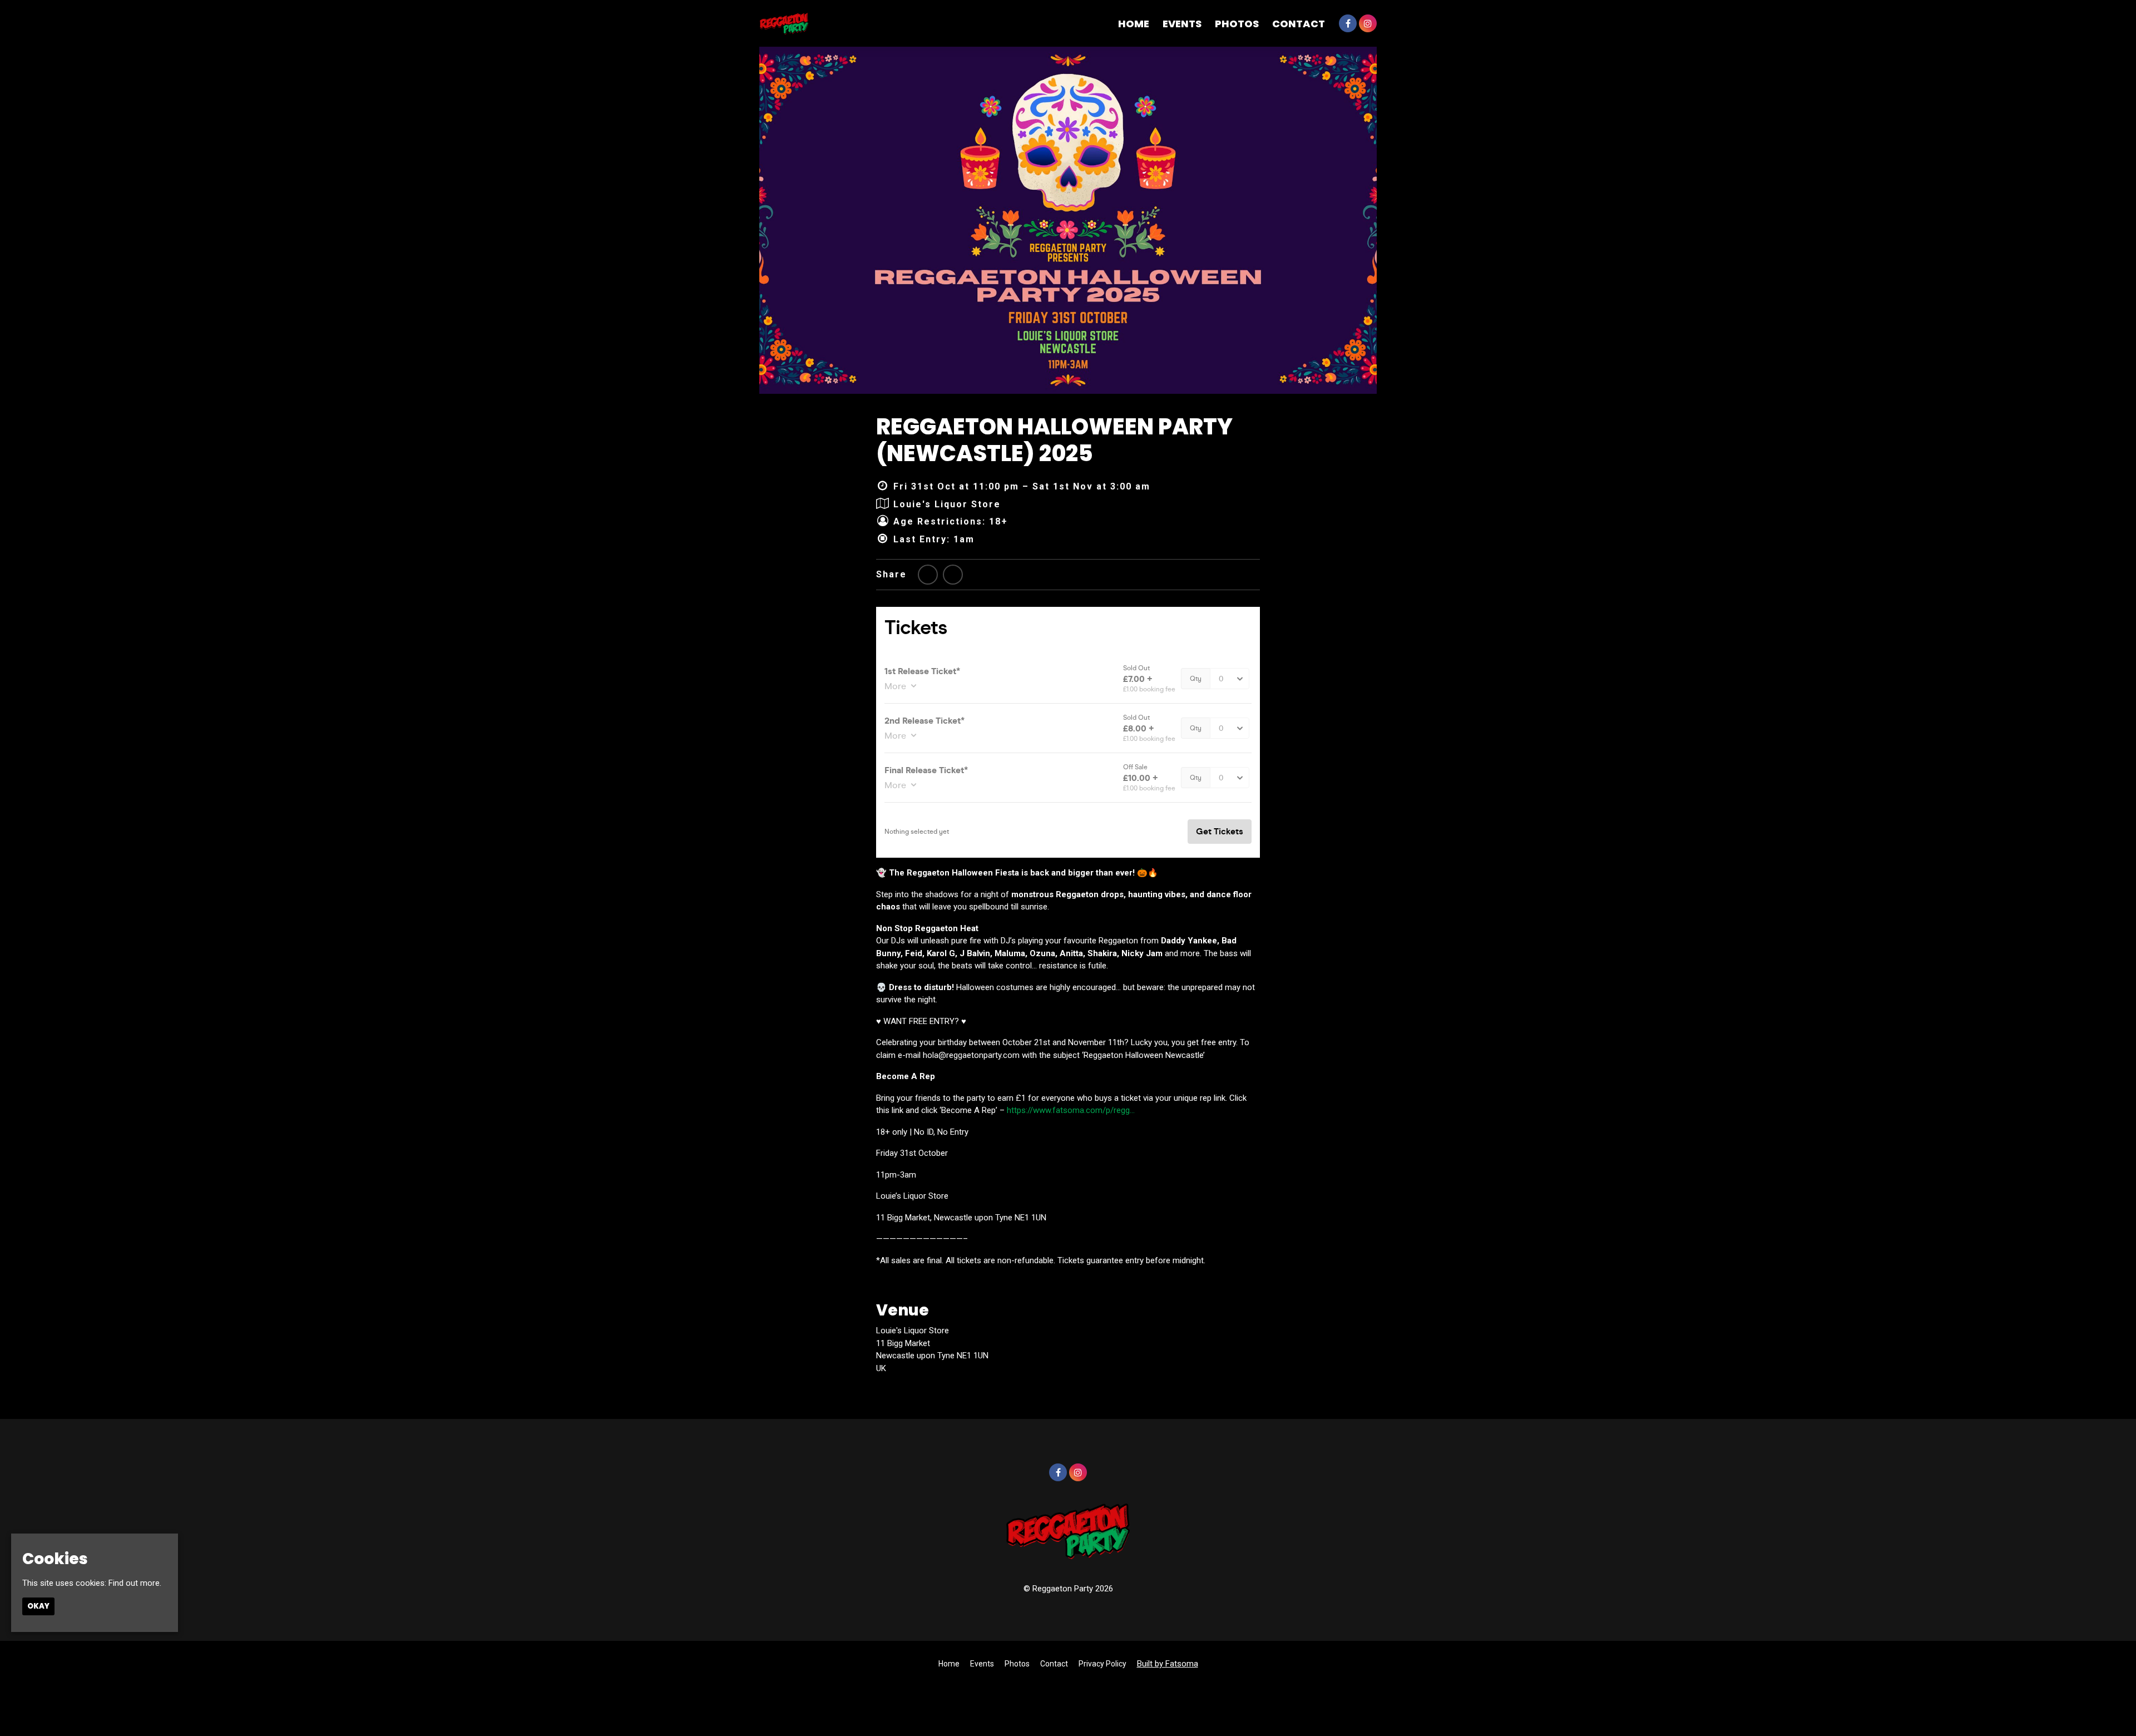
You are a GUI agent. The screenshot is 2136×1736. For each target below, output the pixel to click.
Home (1134, 24)
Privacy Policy (1102, 1664)
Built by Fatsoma (1168, 1664)
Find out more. (135, 1583)
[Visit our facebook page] (1348, 24)
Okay (38, 1606)
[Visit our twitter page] (928, 575)
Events (1182, 24)
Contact (1299, 24)
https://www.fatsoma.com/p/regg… (1071, 1110)
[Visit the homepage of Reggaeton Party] (784, 23)
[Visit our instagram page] (1368, 24)
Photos (1237, 24)
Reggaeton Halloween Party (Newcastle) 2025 (1054, 440)
